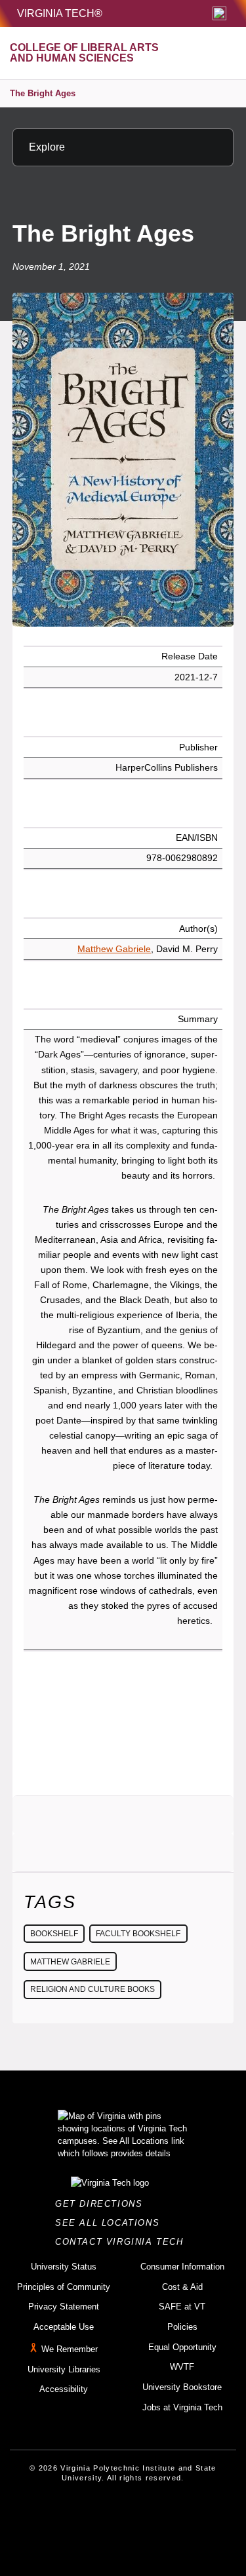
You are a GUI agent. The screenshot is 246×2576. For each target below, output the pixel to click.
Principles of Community (64, 2287)
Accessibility (64, 2389)
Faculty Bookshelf (138, 1934)
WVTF (182, 2367)
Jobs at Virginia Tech (182, 2407)
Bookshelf (54, 1934)
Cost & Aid (182, 2287)
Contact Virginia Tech (123, 2242)
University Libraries (64, 2369)
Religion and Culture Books (92, 1989)
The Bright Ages (43, 93)
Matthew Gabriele (114, 949)
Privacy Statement (64, 2307)
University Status (64, 2267)
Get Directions (103, 2204)
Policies (182, 2327)
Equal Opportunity (182, 2347)
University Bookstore (182, 2387)
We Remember (70, 2349)
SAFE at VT (182, 2307)
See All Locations (111, 2223)
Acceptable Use (64, 2327)
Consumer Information (182, 2267)
